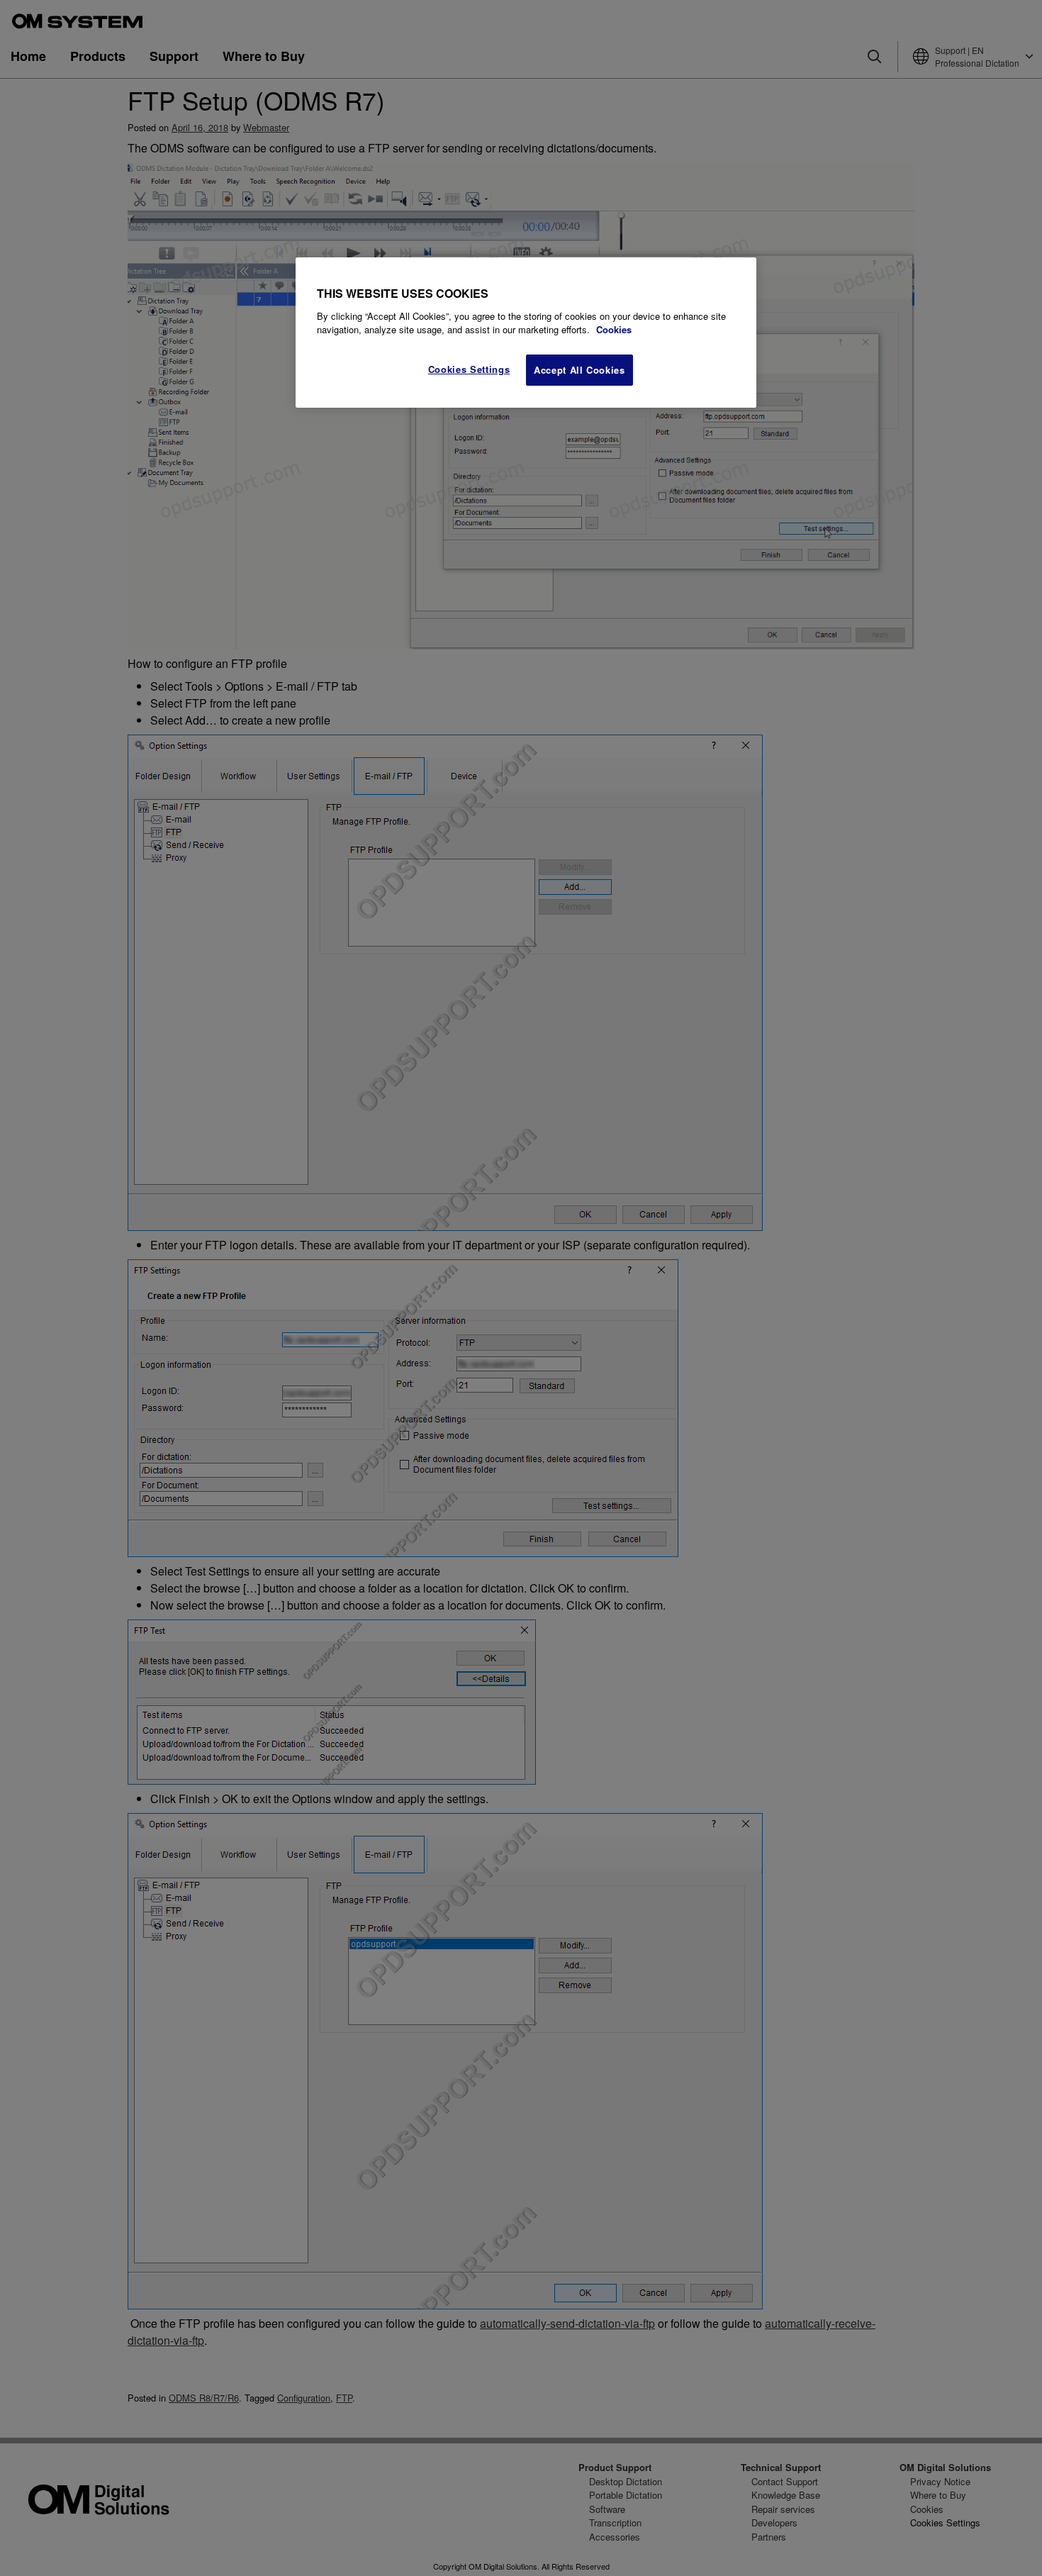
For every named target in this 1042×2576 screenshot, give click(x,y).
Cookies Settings (469, 369)
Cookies (614, 329)
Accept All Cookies (579, 370)
